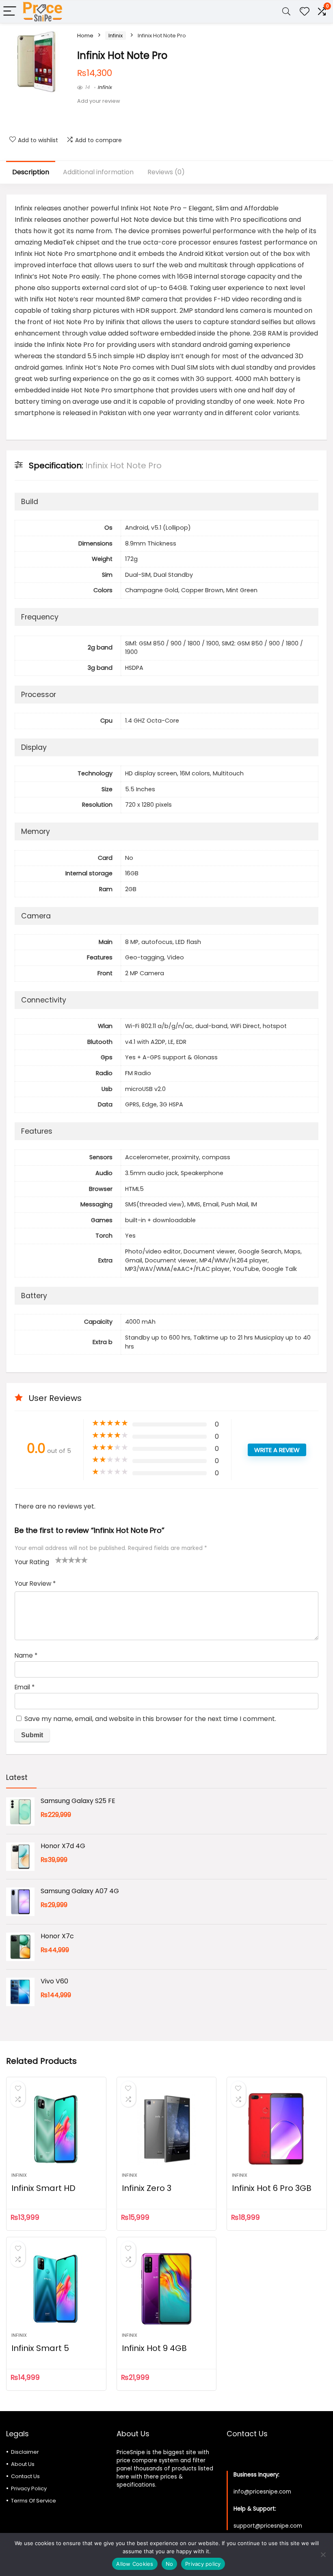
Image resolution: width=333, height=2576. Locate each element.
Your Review (35, 1583)
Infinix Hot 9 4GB (154, 2348)
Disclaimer (25, 2452)
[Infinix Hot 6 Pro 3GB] (277, 2129)
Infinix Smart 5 (40, 2348)
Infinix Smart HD (43, 2188)
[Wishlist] (305, 12)
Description (31, 172)
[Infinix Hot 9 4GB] (167, 2289)
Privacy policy (203, 2564)
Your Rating (32, 1562)
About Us (23, 2464)
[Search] (286, 12)
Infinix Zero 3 (147, 2188)
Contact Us (25, 2476)
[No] (323, 2554)
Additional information (98, 172)
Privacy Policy (29, 2488)
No (170, 2564)
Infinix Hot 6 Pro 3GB (272, 2188)
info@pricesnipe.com (262, 2492)
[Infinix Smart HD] (56, 2129)
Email (25, 1687)
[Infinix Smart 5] (56, 2289)
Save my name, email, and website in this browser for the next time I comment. (150, 1719)
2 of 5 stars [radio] (62, 1560)
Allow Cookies (135, 2564)
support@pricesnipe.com (268, 2526)
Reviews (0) (166, 172)
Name (26, 1655)
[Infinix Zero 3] (167, 2129)
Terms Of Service (34, 2501)
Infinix (116, 36)
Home (85, 36)
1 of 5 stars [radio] (58, 1560)
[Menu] (10, 12)
